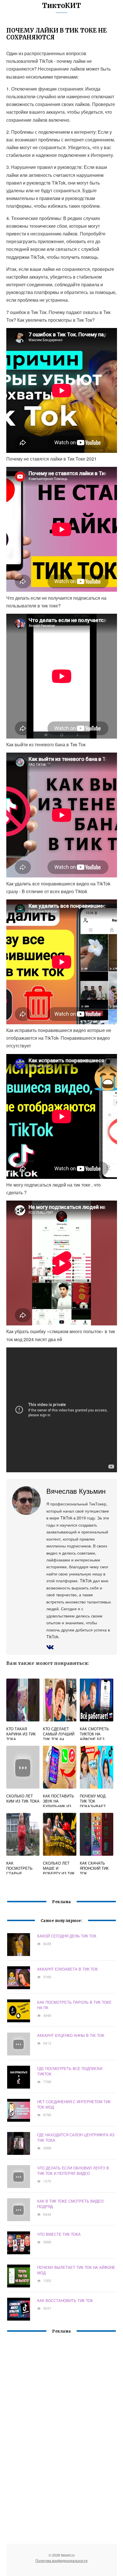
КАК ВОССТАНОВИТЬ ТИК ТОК (65, 2300)
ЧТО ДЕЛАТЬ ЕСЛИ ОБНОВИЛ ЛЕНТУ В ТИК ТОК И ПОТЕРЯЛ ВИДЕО (73, 2171)
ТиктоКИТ (61, 6)
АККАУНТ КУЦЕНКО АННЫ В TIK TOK (71, 2035)
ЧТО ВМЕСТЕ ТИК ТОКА (59, 2234)
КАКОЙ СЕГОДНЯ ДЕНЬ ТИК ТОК (67, 1936)
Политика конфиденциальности (61, 2560)
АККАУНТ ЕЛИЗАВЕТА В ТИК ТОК (68, 1969)
